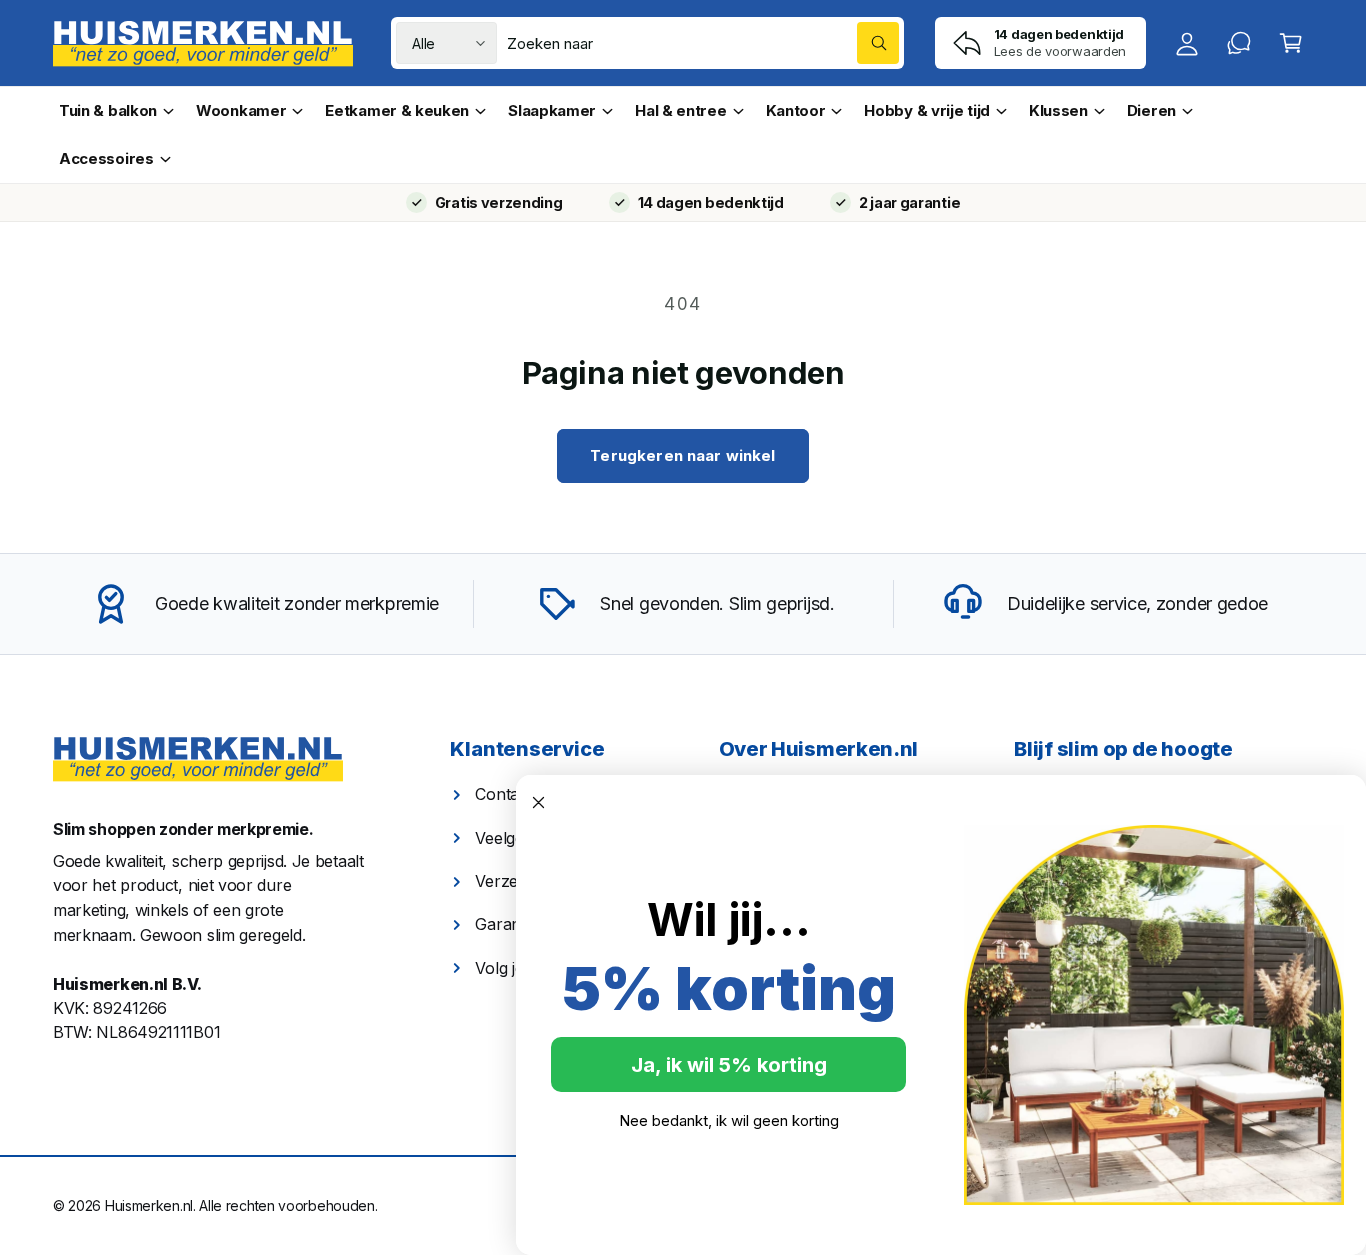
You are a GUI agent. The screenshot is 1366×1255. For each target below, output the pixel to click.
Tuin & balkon (108, 110)
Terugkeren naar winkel (682, 455)
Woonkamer (241, 110)
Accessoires (106, 158)
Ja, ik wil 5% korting (729, 1065)
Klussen (1058, 110)
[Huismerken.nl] (198, 759)
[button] (1291, 43)
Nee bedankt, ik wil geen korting (729, 1120)
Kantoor (796, 110)
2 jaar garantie (909, 202)
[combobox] (703, 43)
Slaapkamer (552, 110)
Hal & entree (680, 110)
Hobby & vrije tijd (927, 110)
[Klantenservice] (1239, 43)
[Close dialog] (538, 802)
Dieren (1151, 110)
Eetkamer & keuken (397, 110)
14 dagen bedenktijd (711, 202)
